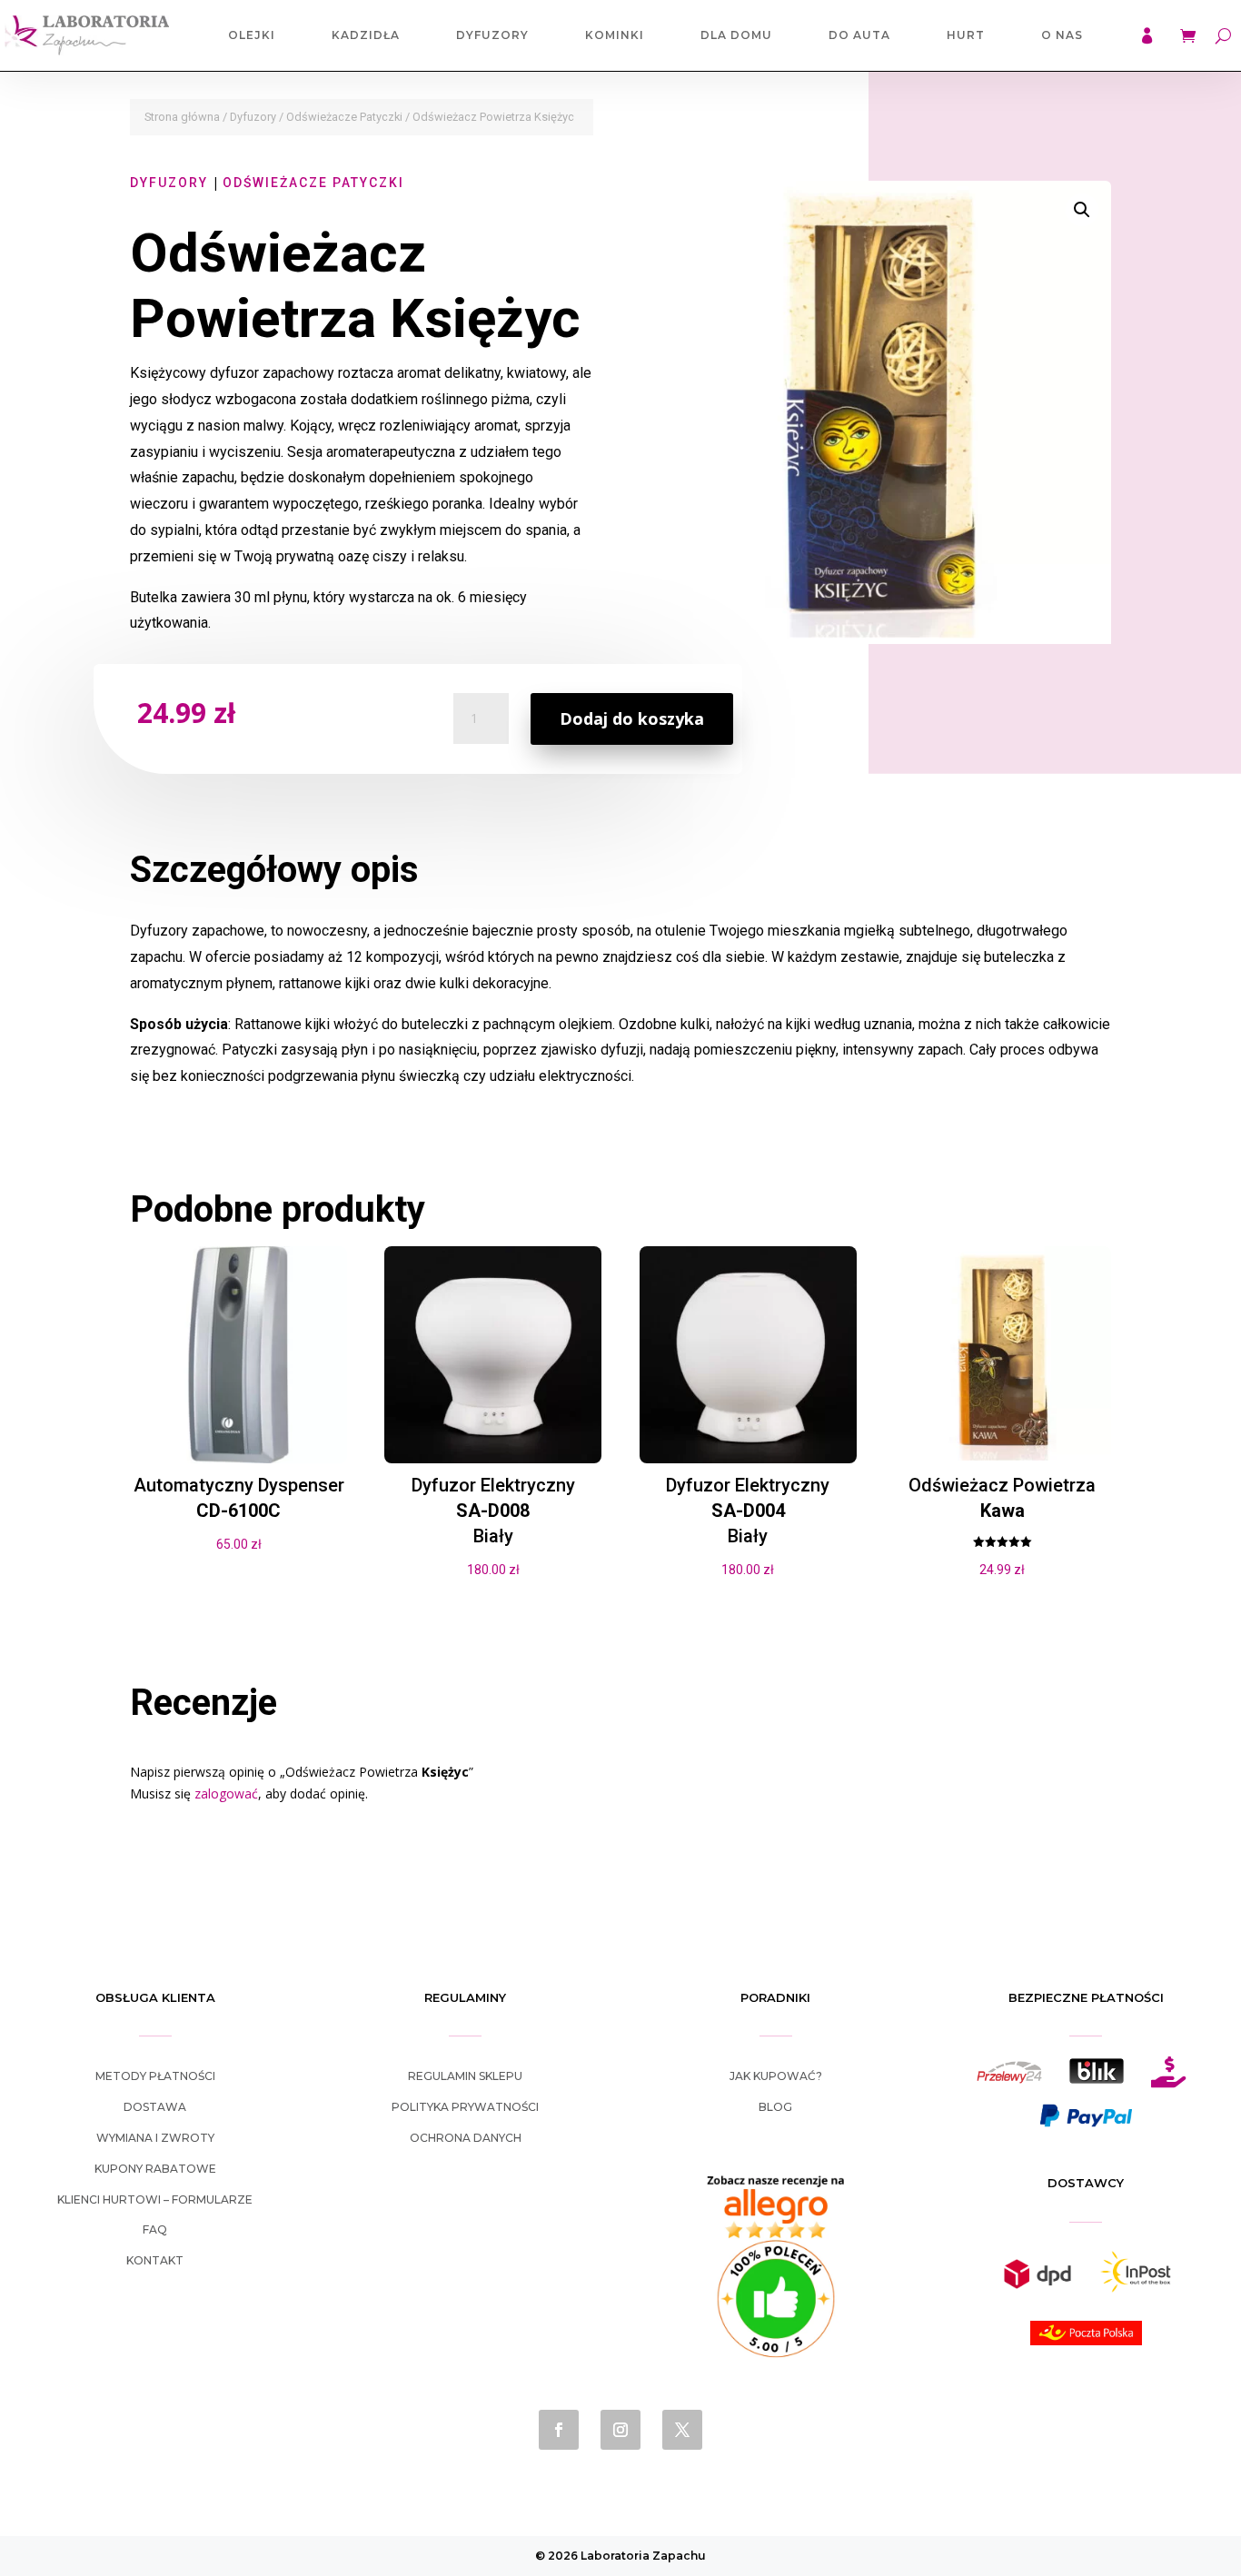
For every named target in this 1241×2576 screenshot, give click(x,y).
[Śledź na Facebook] (559, 2430)
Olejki (252, 35)
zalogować (226, 1793)
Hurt (966, 35)
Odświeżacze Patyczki (344, 117)
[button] (1082, 210)
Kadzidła (366, 35)
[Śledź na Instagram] (620, 2430)
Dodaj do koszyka (632, 718)
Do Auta (859, 35)
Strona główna (182, 117)
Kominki (615, 35)
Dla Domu (736, 35)
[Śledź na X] (682, 2430)
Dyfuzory (492, 35)
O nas (1062, 35)
